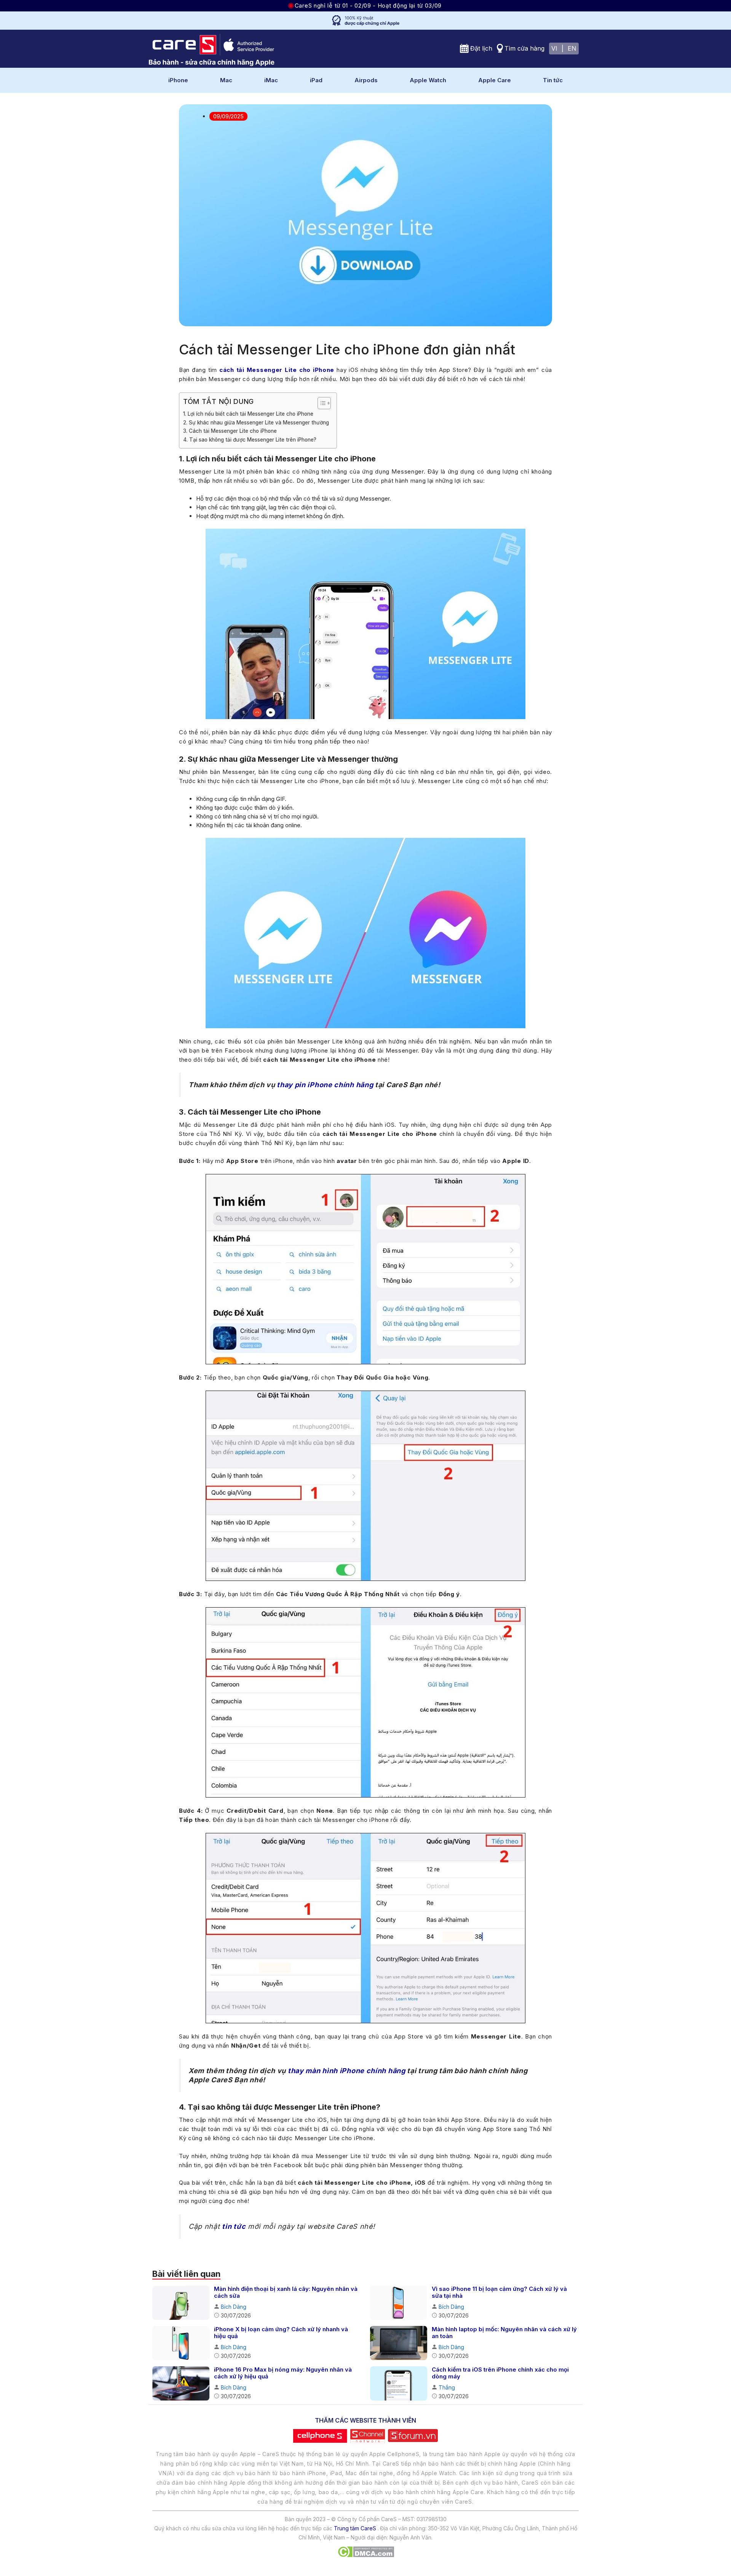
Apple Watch (428, 80)
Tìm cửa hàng (524, 48)
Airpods (366, 80)
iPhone (178, 80)
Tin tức (553, 80)
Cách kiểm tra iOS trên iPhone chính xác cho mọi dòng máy (500, 2373)
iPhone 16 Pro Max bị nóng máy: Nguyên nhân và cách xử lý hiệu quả (283, 2373)
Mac (226, 80)
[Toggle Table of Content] (320, 403)
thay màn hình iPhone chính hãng (347, 2071)
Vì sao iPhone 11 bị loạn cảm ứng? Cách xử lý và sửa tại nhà (499, 2292)
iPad (316, 80)
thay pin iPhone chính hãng (325, 1085)
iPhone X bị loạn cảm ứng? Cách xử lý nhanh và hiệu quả (281, 2333)
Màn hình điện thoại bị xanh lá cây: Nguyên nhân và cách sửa (286, 2292)
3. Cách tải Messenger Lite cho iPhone (230, 431)
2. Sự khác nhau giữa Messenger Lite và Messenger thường (256, 423)
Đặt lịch (481, 48)
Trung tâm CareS (355, 2528)
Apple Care (495, 80)
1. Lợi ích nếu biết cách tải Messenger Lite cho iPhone (248, 414)
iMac (271, 80)
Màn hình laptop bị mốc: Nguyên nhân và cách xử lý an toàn (504, 2333)
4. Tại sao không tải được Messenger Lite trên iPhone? (250, 440)
